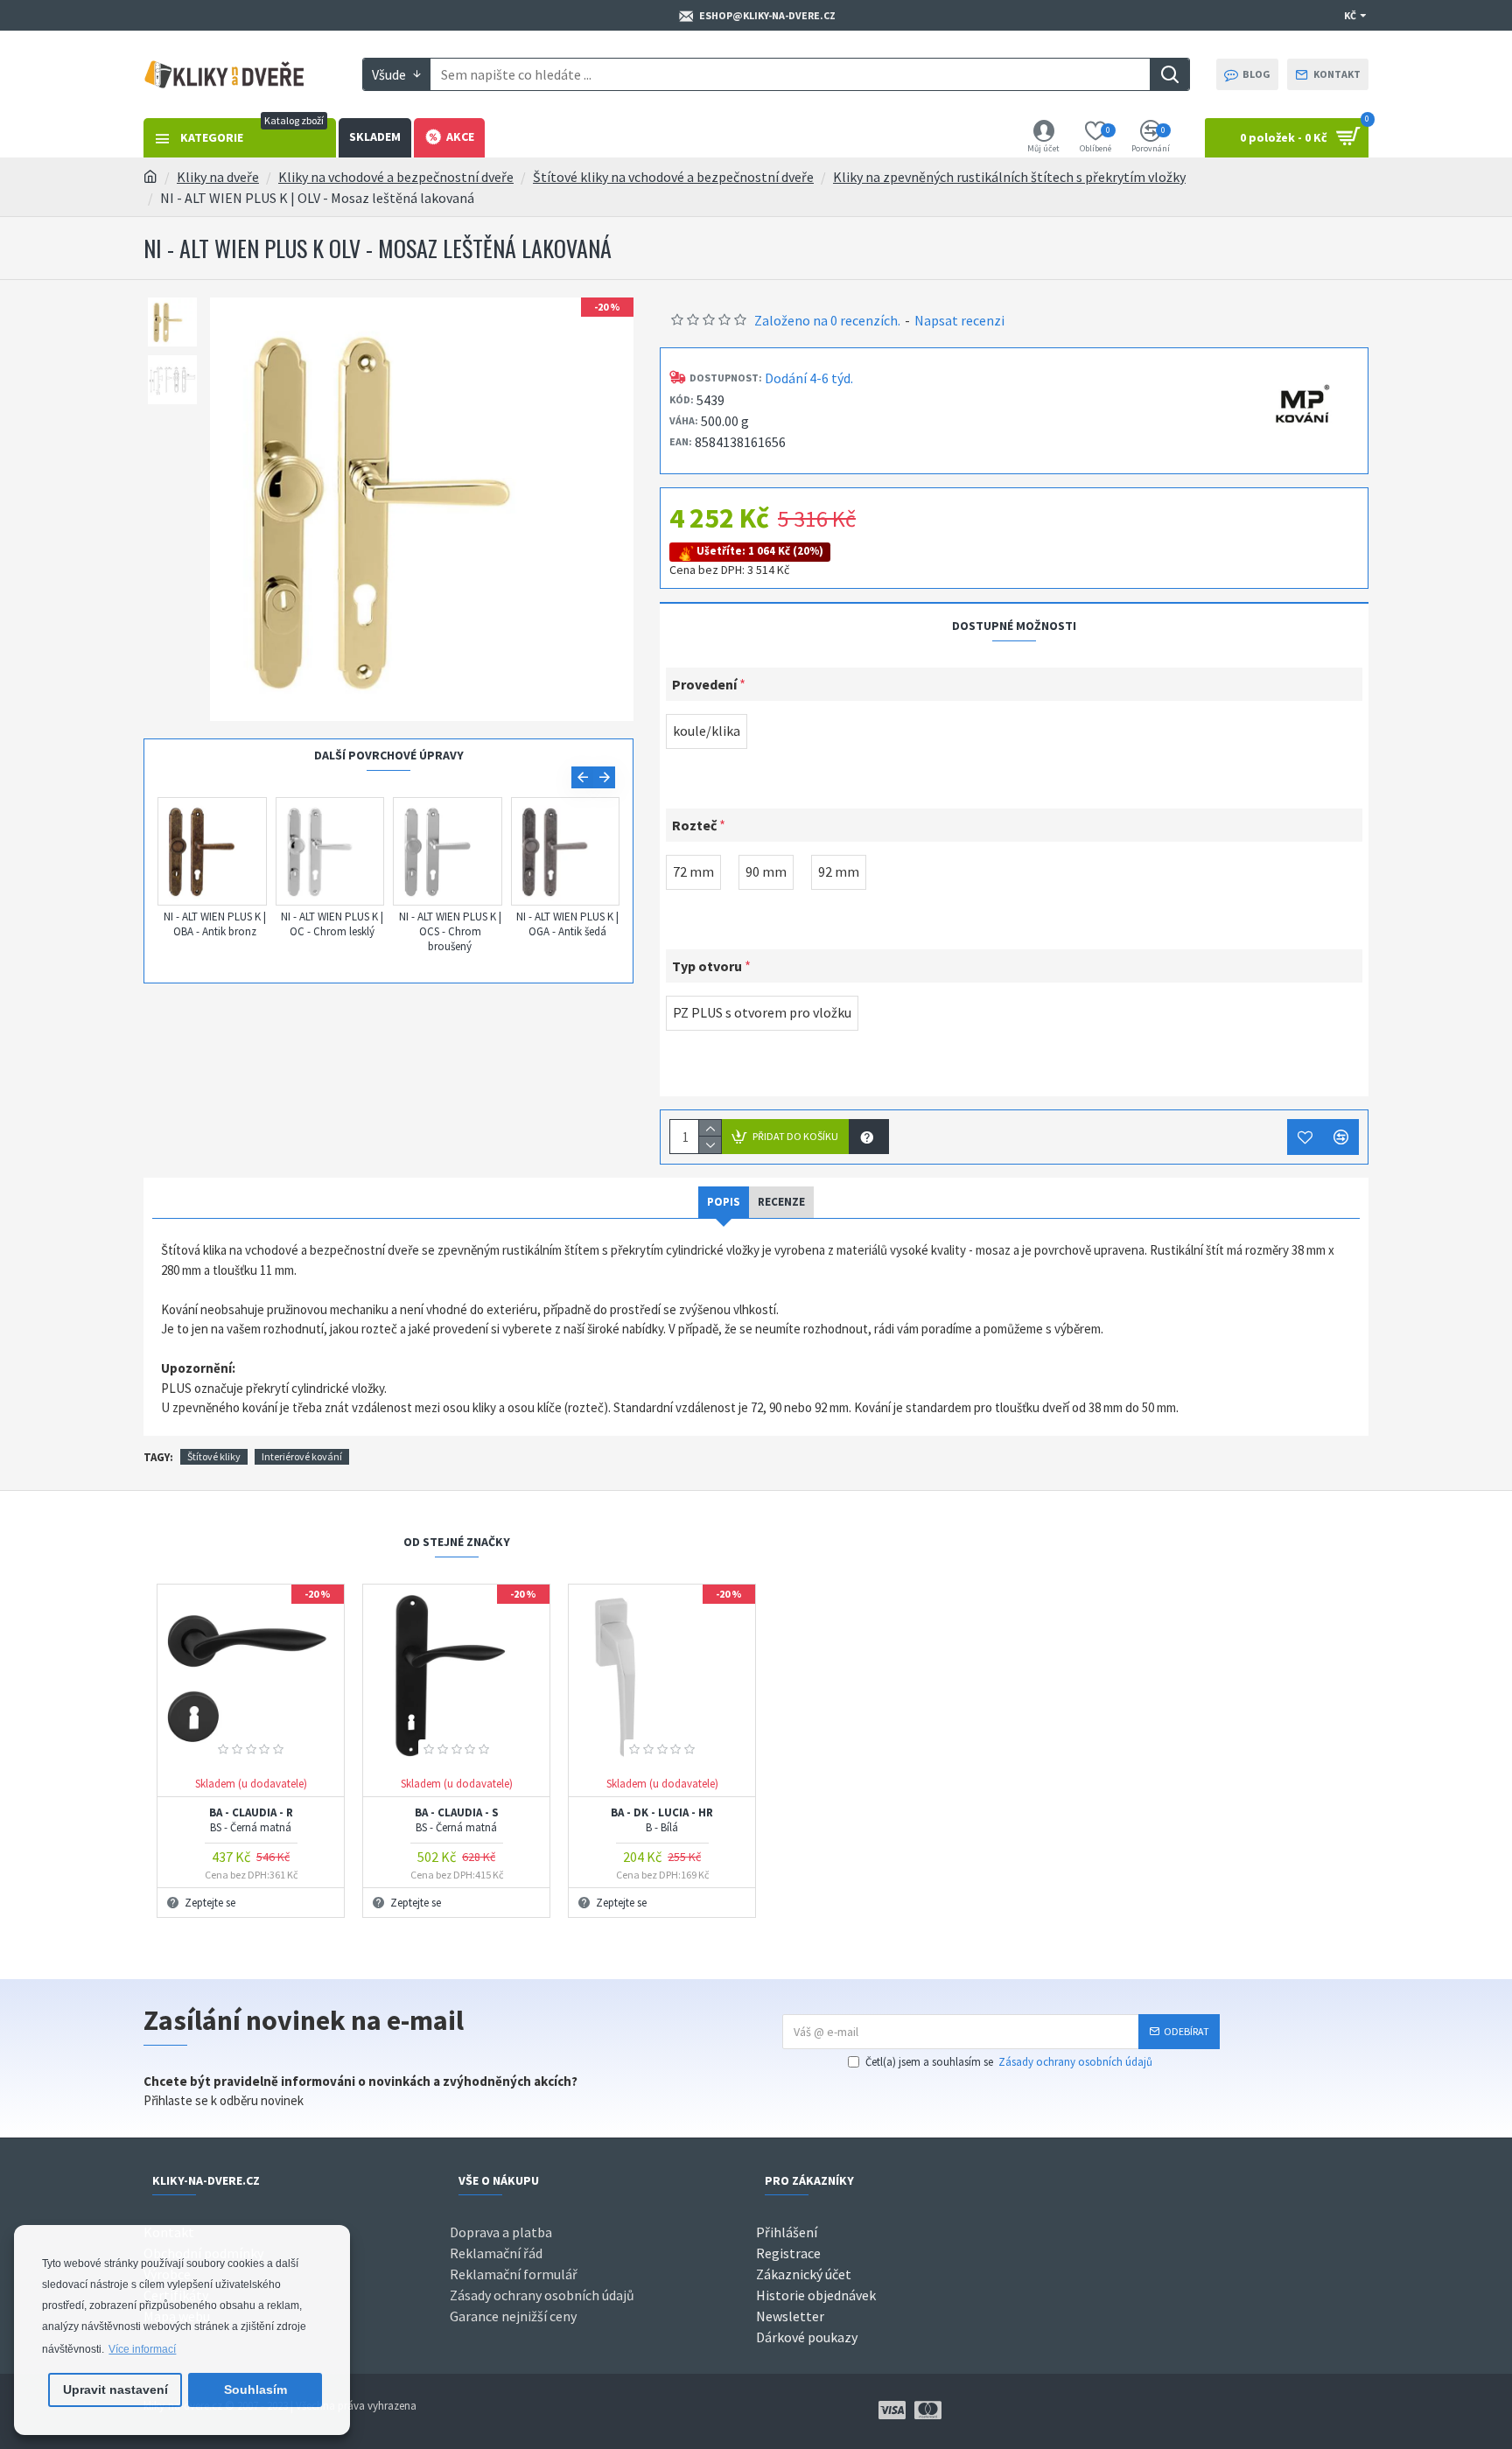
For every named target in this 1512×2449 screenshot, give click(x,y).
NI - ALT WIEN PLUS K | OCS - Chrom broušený (450, 932)
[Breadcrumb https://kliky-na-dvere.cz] (150, 177)
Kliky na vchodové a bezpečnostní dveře (396, 177)
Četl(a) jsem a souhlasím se (1009, 2062)
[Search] (1169, 74)
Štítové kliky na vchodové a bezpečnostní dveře (673, 177)
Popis (724, 1202)
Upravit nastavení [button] (115, 2390)
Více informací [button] (142, 2349)
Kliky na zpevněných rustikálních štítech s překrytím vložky (1009, 177)
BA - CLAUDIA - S (457, 1821)
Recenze (781, 1202)
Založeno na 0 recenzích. (827, 320)
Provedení (704, 684)
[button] (582, 777)
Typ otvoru (707, 966)
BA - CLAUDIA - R (251, 1821)
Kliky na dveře (218, 177)
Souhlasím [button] (255, 2390)
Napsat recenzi (959, 320)
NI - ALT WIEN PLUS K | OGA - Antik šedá (567, 924)
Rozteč (694, 825)
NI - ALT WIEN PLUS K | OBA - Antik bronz (215, 924)
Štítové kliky (214, 1456)
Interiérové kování (302, 1456)
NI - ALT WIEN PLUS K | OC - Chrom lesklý (332, 924)
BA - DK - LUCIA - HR (662, 1821)
